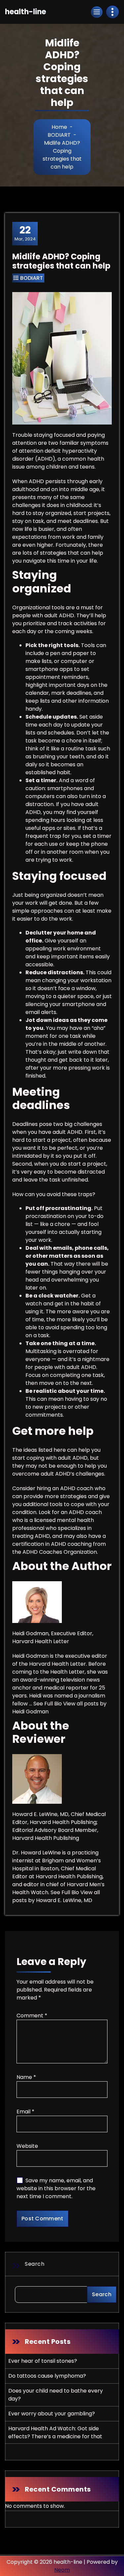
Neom (62, 2570)
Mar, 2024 (25, 233)
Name (26, 2077)
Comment (32, 2016)
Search (35, 2264)
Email (25, 2112)
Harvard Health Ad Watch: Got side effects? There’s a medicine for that (55, 2432)
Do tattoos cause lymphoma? (47, 2376)
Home (59, 127)
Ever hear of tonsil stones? (43, 2361)
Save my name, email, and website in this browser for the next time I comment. (56, 2188)
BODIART (59, 135)
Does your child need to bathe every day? (56, 2395)
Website (27, 2146)
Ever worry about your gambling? (52, 2414)
